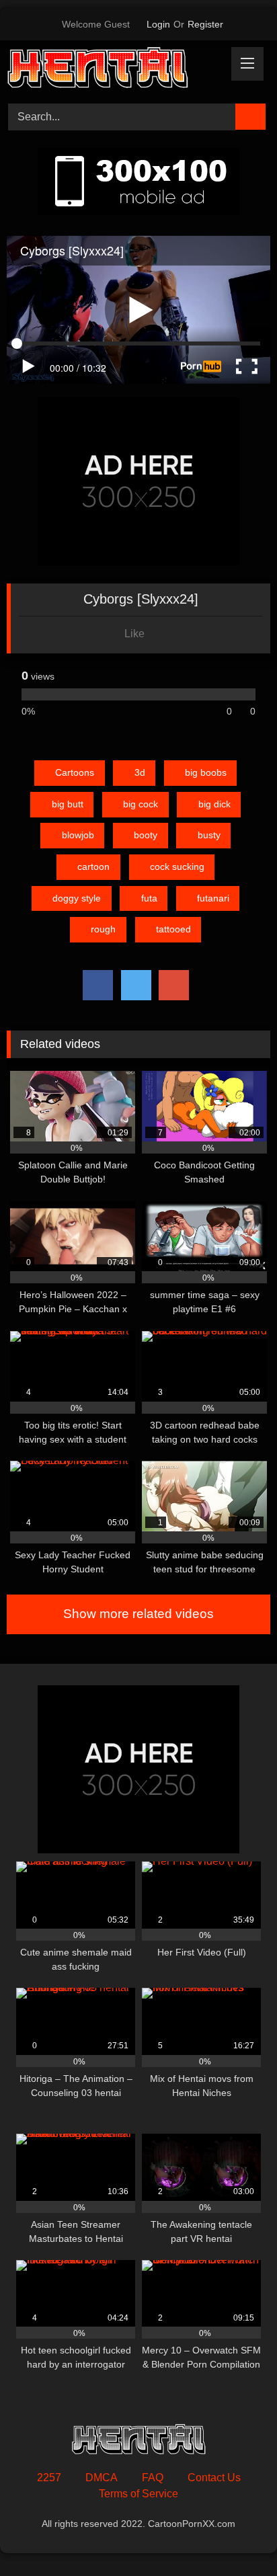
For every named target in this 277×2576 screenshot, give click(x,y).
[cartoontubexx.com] (114, 70)
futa (149, 898)
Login (158, 24)
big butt (68, 804)
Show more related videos (138, 1614)
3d (140, 772)
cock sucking (177, 867)
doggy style (77, 898)
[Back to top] (237, 2536)
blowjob (78, 835)
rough (103, 929)
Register (205, 24)
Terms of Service (138, 2494)
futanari (213, 898)
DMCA (102, 2478)
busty (209, 835)
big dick (214, 804)
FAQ (153, 2478)
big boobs (206, 772)
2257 (49, 2478)
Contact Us (214, 2478)
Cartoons (75, 772)
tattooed (173, 929)
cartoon (93, 867)
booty (146, 835)
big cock (141, 804)
